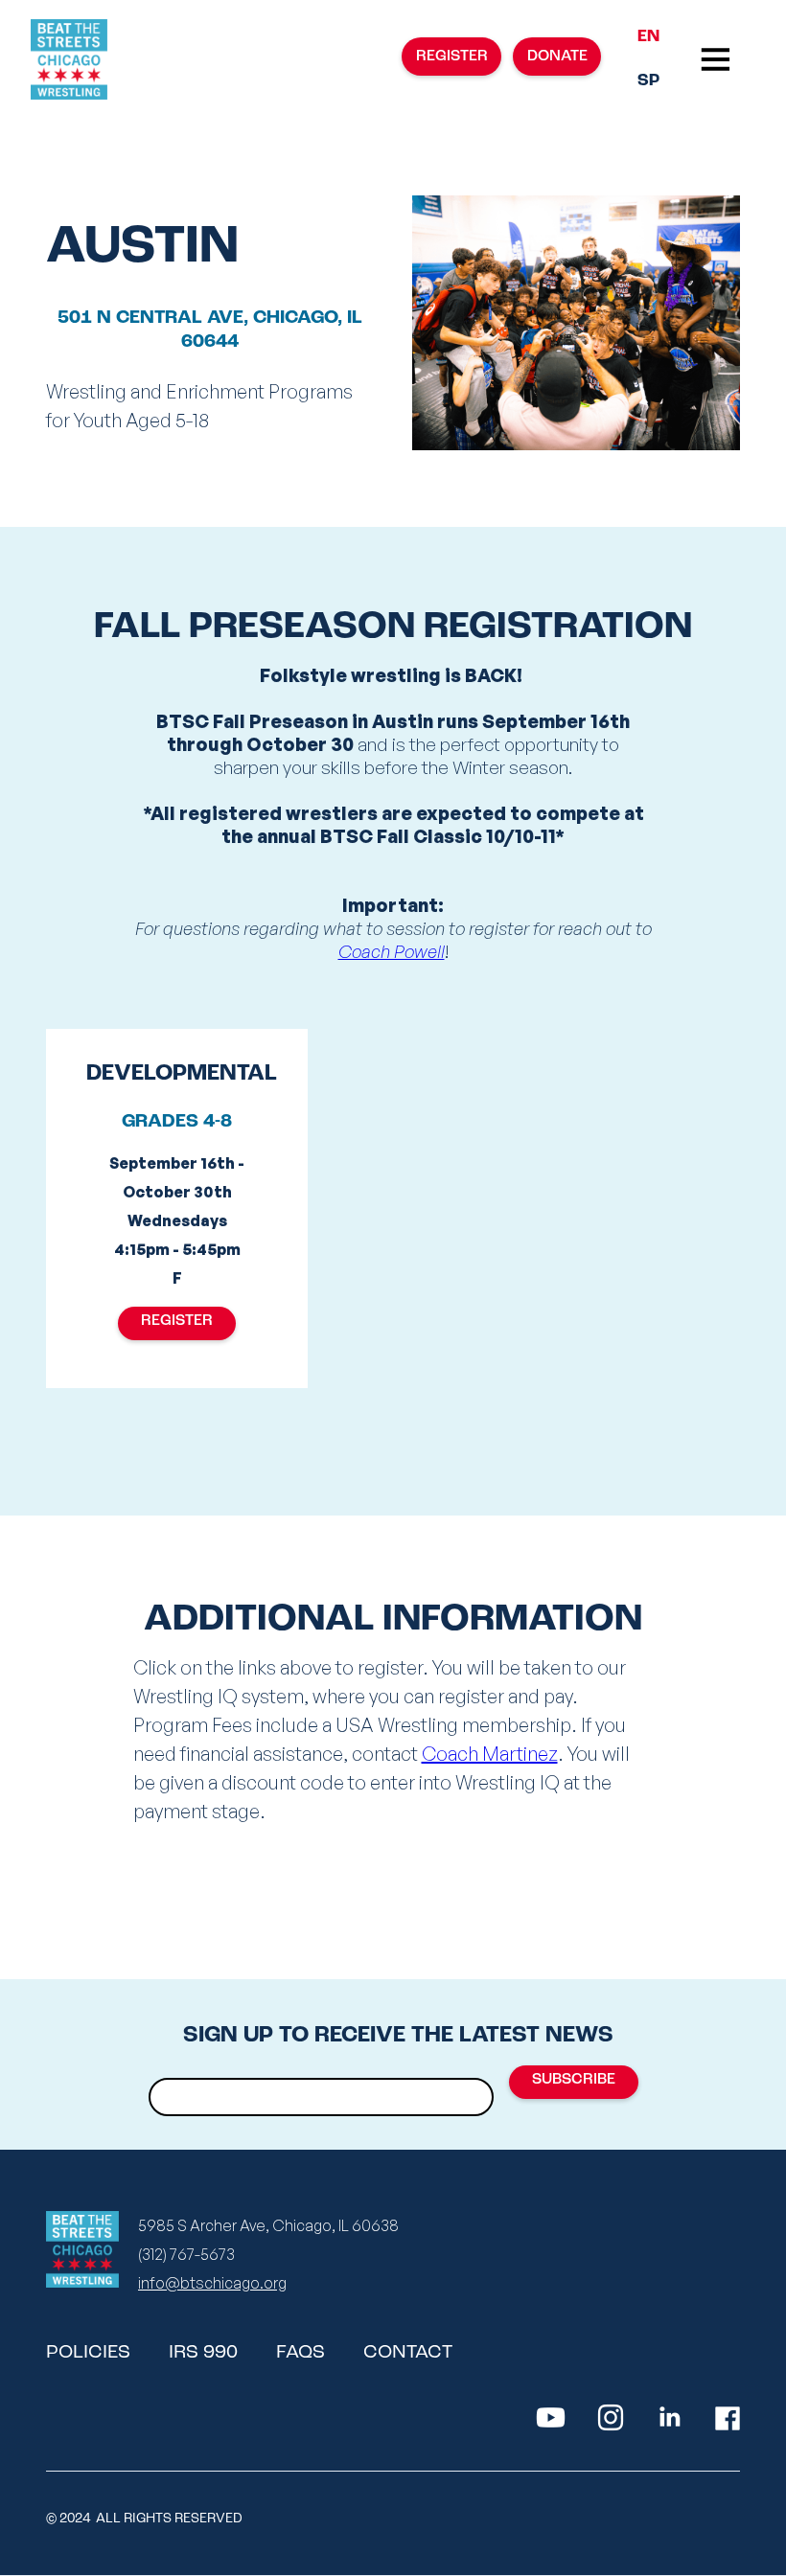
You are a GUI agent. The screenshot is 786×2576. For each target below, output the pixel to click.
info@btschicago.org (212, 2283)
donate (557, 57)
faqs (301, 2353)
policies (88, 2353)
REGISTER (452, 57)
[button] (715, 59)
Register (177, 1321)
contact (408, 2353)
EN (648, 37)
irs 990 (203, 2353)
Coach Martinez (490, 1754)
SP (648, 81)
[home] (69, 59)
